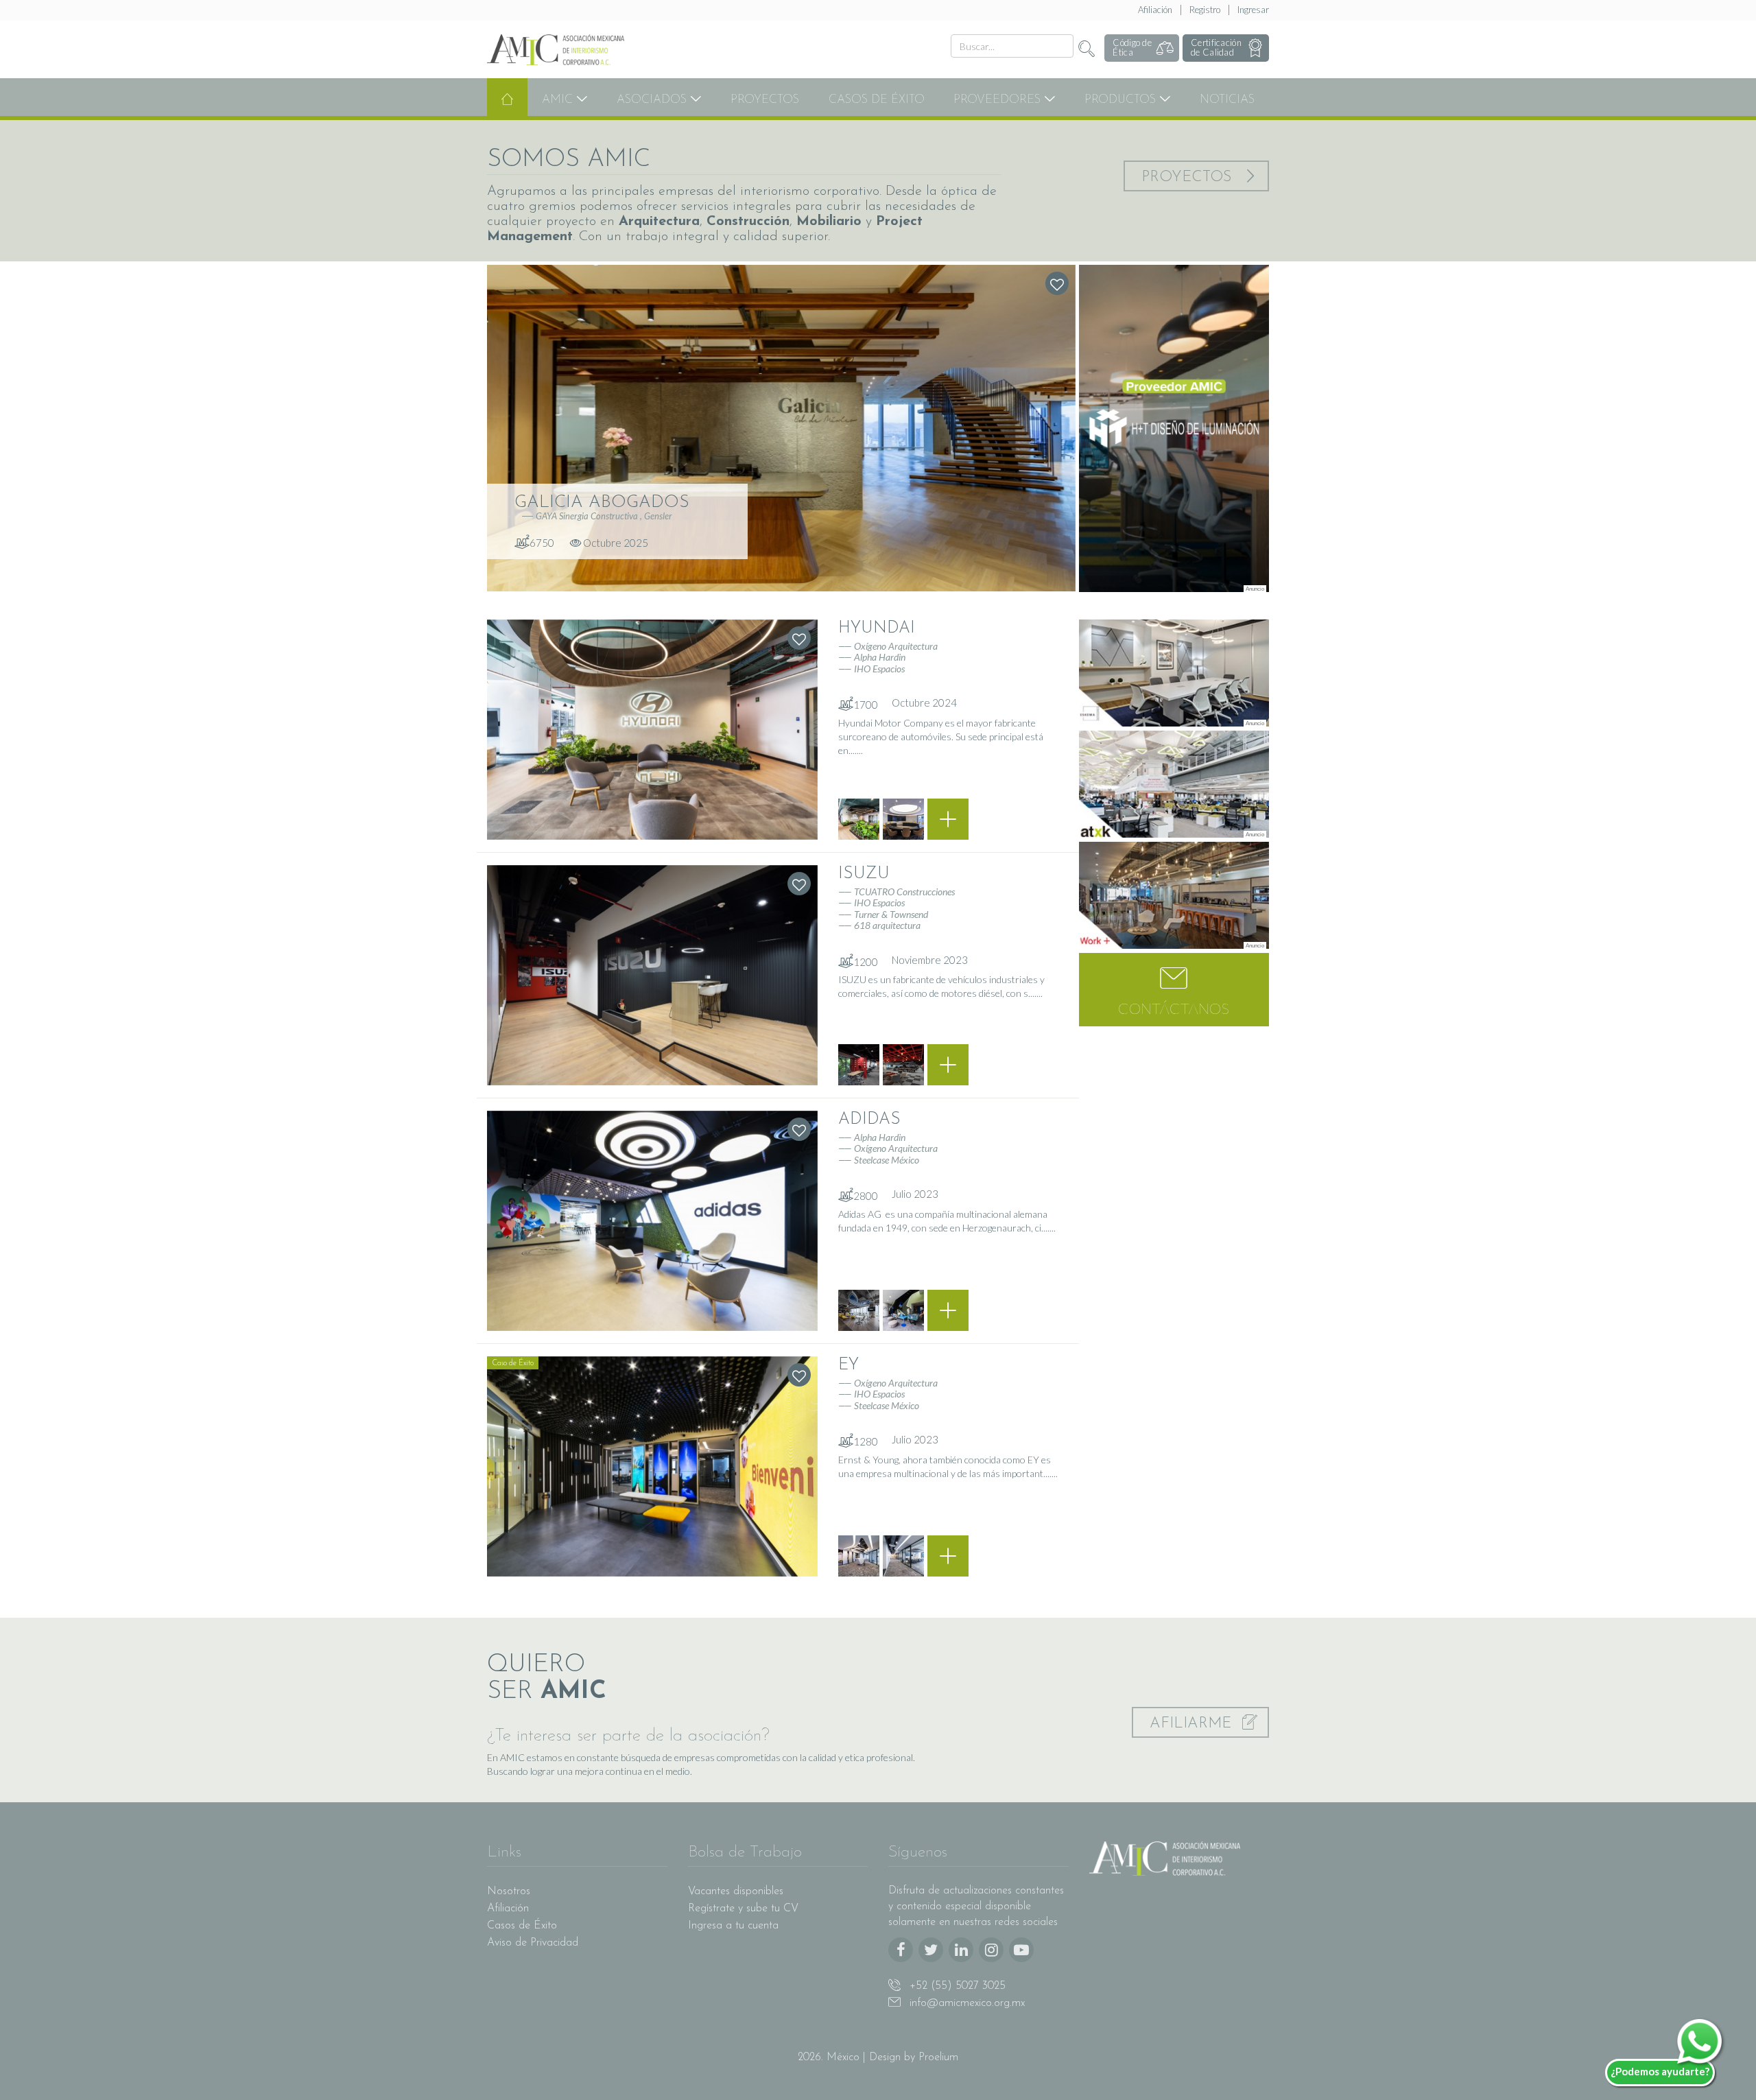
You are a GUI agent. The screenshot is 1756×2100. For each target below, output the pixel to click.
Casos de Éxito (877, 100)
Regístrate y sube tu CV (743, 1909)
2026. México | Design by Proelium (878, 2057)
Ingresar (1253, 10)
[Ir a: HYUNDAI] (652, 730)
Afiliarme (1193, 1724)
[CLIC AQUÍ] (1174, 428)
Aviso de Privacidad (533, 1943)
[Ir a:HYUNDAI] (948, 819)
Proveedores (999, 100)
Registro (1205, 10)
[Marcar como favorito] (1057, 283)
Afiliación (1155, 10)
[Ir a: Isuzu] (652, 975)
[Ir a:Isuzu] (948, 1065)
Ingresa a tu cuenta (733, 1926)
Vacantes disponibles (736, 1891)
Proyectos (765, 100)
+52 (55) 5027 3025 (956, 1986)
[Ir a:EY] (948, 1556)
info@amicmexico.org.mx (965, 2003)
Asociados (653, 100)
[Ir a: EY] (652, 1466)
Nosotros (509, 1891)
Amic (559, 100)
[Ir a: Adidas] (652, 1221)
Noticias (1227, 100)
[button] (1174, 990)
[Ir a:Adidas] (948, 1310)
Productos (1122, 100)
